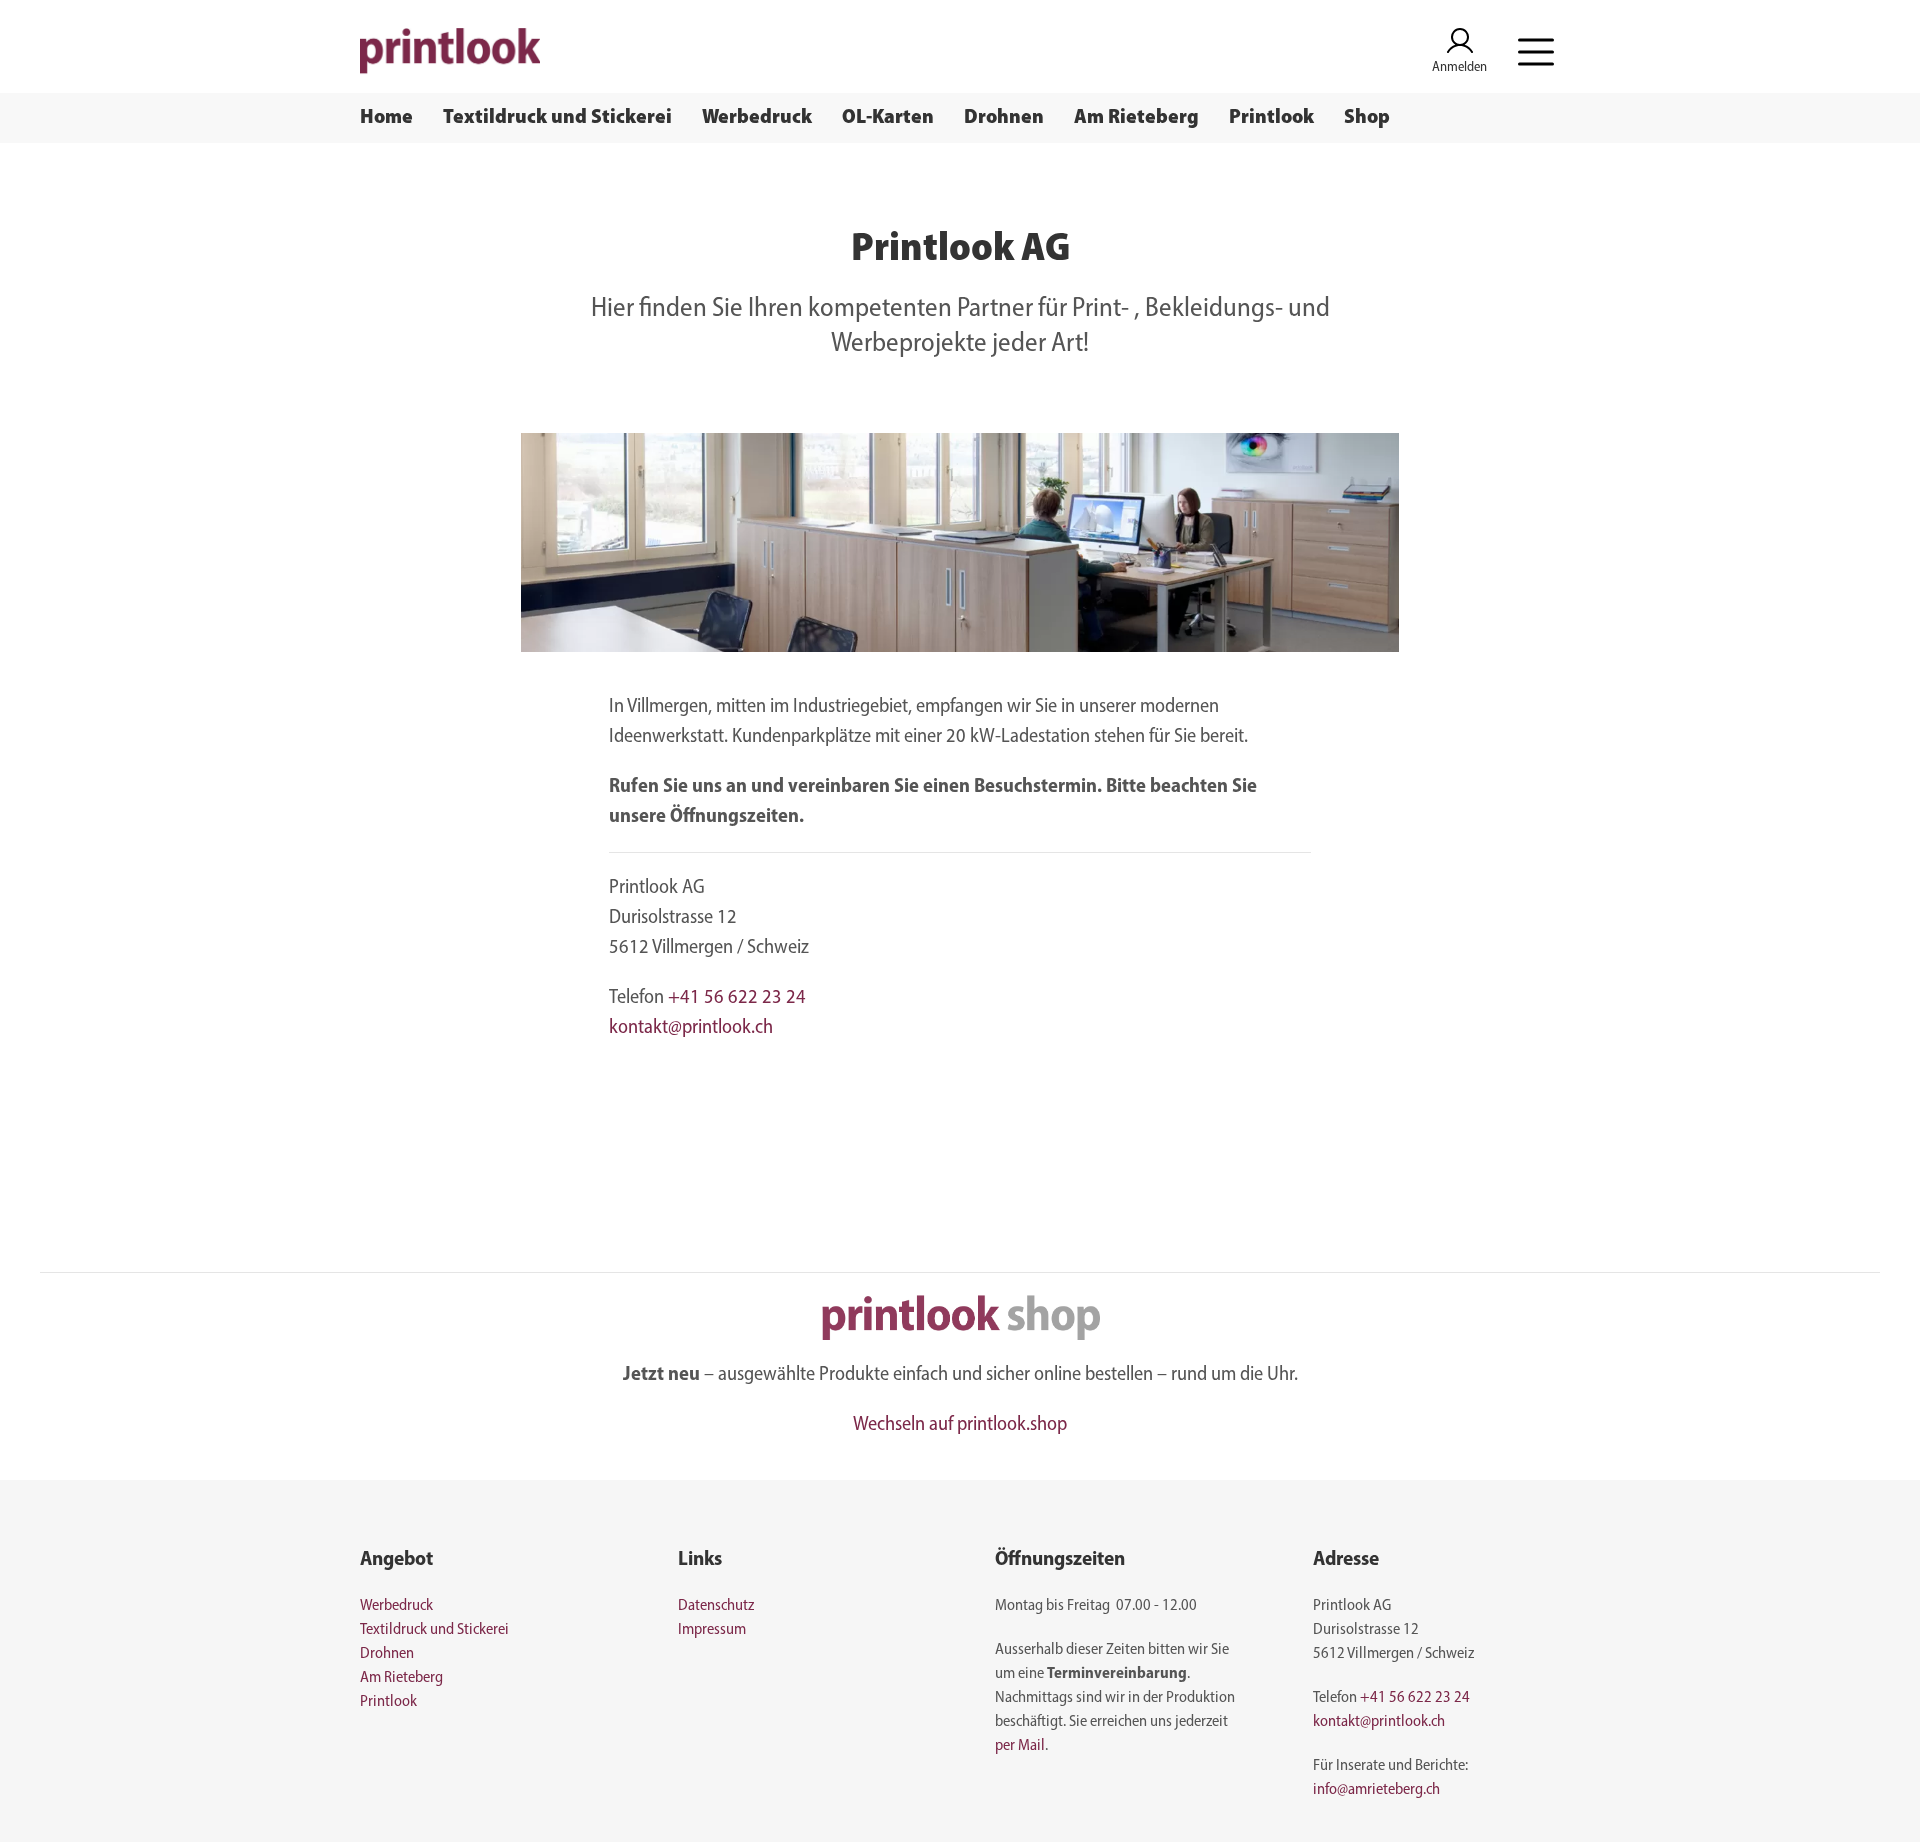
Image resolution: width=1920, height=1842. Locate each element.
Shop (1367, 117)
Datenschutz (716, 1606)
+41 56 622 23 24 (737, 998)
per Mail (1020, 1746)
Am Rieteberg (1136, 117)
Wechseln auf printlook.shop (960, 1425)
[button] (1536, 51)
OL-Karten (888, 117)
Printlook (1271, 117)
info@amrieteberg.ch (1376, 1790)
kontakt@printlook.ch (691, 1028)
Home (386, 117)
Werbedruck (757, 117)
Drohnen (1004, 117)
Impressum (712, 1630)
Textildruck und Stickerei (557, 117)
